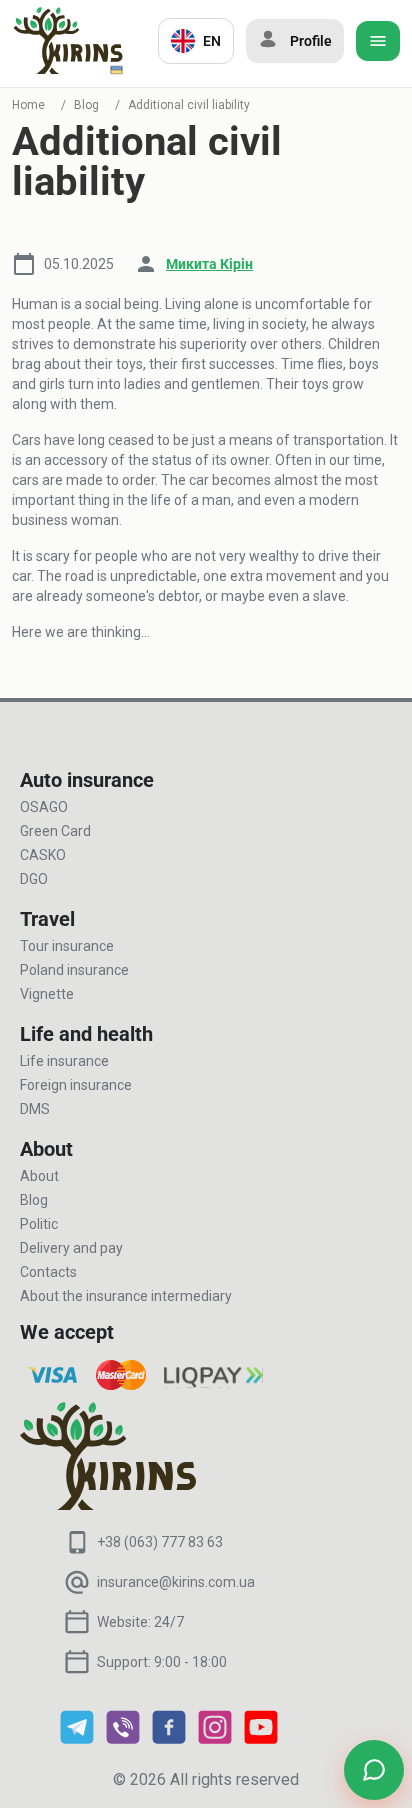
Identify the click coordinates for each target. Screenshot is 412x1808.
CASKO (43, 855)
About (39, 1176)
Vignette (47, 994)
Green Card (55, 831)
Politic (39, 1224)
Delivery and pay (71, 1248)
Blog (86, 105)
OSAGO (44, 807)
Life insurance (64, 1061)
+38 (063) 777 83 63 (160, 1542)
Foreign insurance (76, 1085)
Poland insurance (74, 970)
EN (212, 41)
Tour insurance (67, 946)
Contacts (48, 1272)
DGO (34, 879)
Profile (311, 41)
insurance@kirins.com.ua (176, 1582)
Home (28, 105)
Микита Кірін (209, 264)
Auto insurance (87, 780)
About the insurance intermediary (126, 1296)
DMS (35, 1109)
